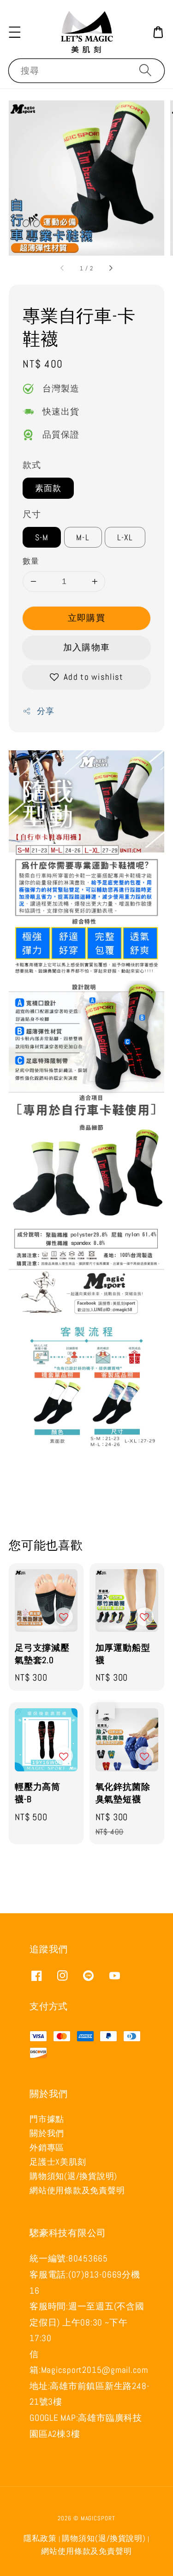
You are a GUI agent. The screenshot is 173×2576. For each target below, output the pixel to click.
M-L (83, 537)
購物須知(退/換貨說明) (73, 2176)
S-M (42, 537)
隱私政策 (40, 2538)
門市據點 (47, 2119)
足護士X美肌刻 (58, 2162)
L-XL (125, 537)
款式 (32, 465)
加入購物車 (86, 647)
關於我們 (47, 2133)
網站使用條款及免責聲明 (77, 2190)
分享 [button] (45, 711)
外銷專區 (47, 2147)
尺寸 (32, 514)
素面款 (48, 488)
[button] (15, 32)
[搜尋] (145, 70)
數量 (31, 561)
